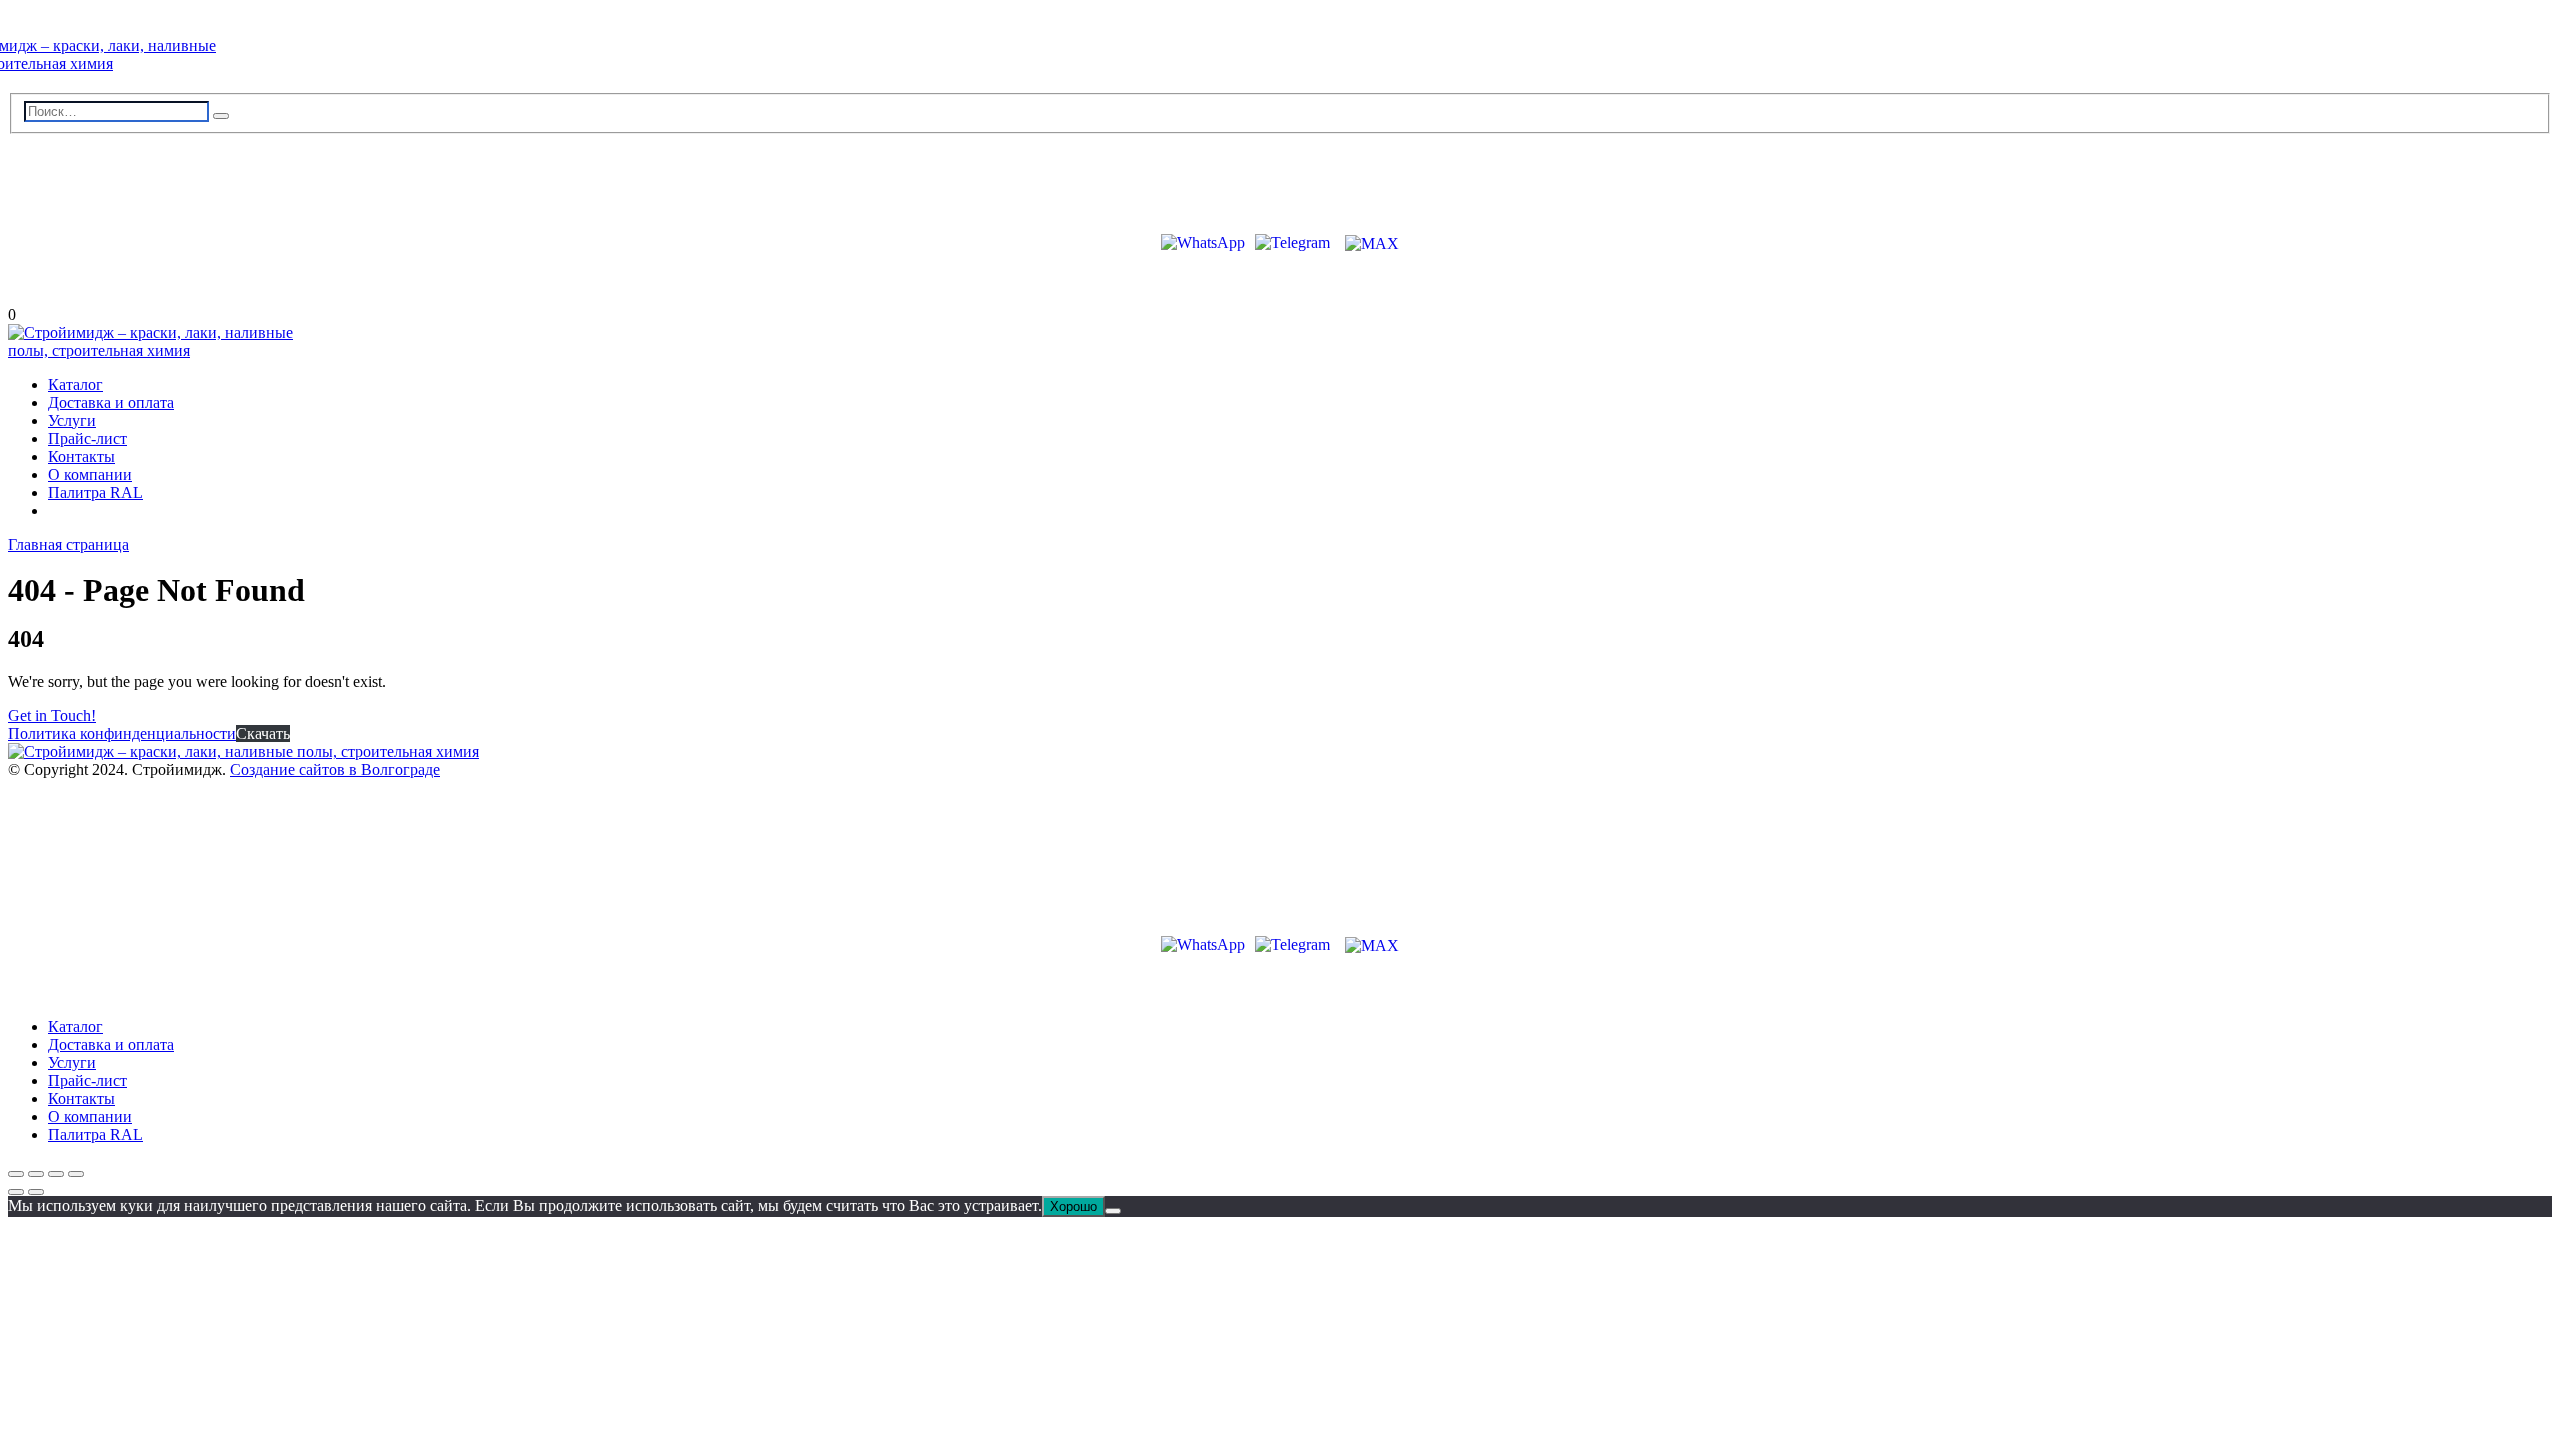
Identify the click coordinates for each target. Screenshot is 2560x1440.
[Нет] (1113, 1211)
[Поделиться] (56, 1174)
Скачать (263, 733)
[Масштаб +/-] (16, 1174)
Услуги (72, 420)
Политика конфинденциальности (122, 733)
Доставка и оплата (111, 402)
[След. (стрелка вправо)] (36, 1192)
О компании (90, 474)
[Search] (221, 116)
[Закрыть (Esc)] (76, 1174)
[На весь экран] (36, 1174)
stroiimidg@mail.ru (99, 175)
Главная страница (68, 544)
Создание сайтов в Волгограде (335, 769)
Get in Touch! (52, 715)
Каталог (75, 384)
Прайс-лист (87, 438)
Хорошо (1073, 1206)
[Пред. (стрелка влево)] (16, 1192)
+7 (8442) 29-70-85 (95, 207)
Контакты (81, 456)
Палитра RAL (95, 492)
